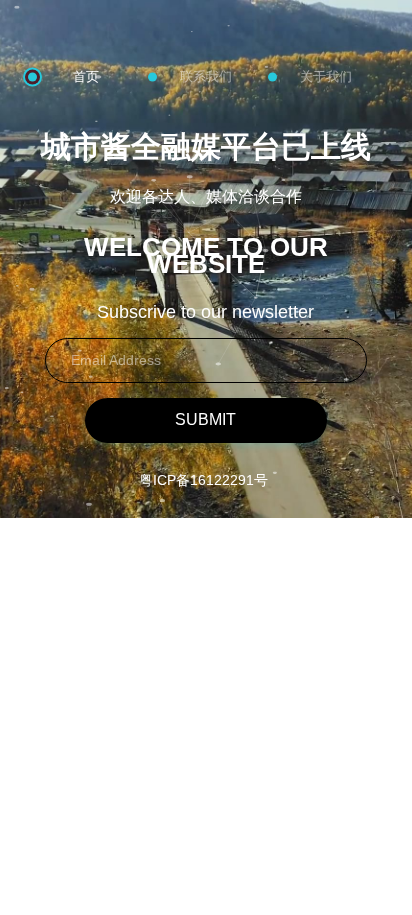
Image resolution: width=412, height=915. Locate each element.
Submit (205, 419)
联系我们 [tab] (206, 76)
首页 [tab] (86, 76)
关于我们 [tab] (326, 76)
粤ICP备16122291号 (203, 480)
